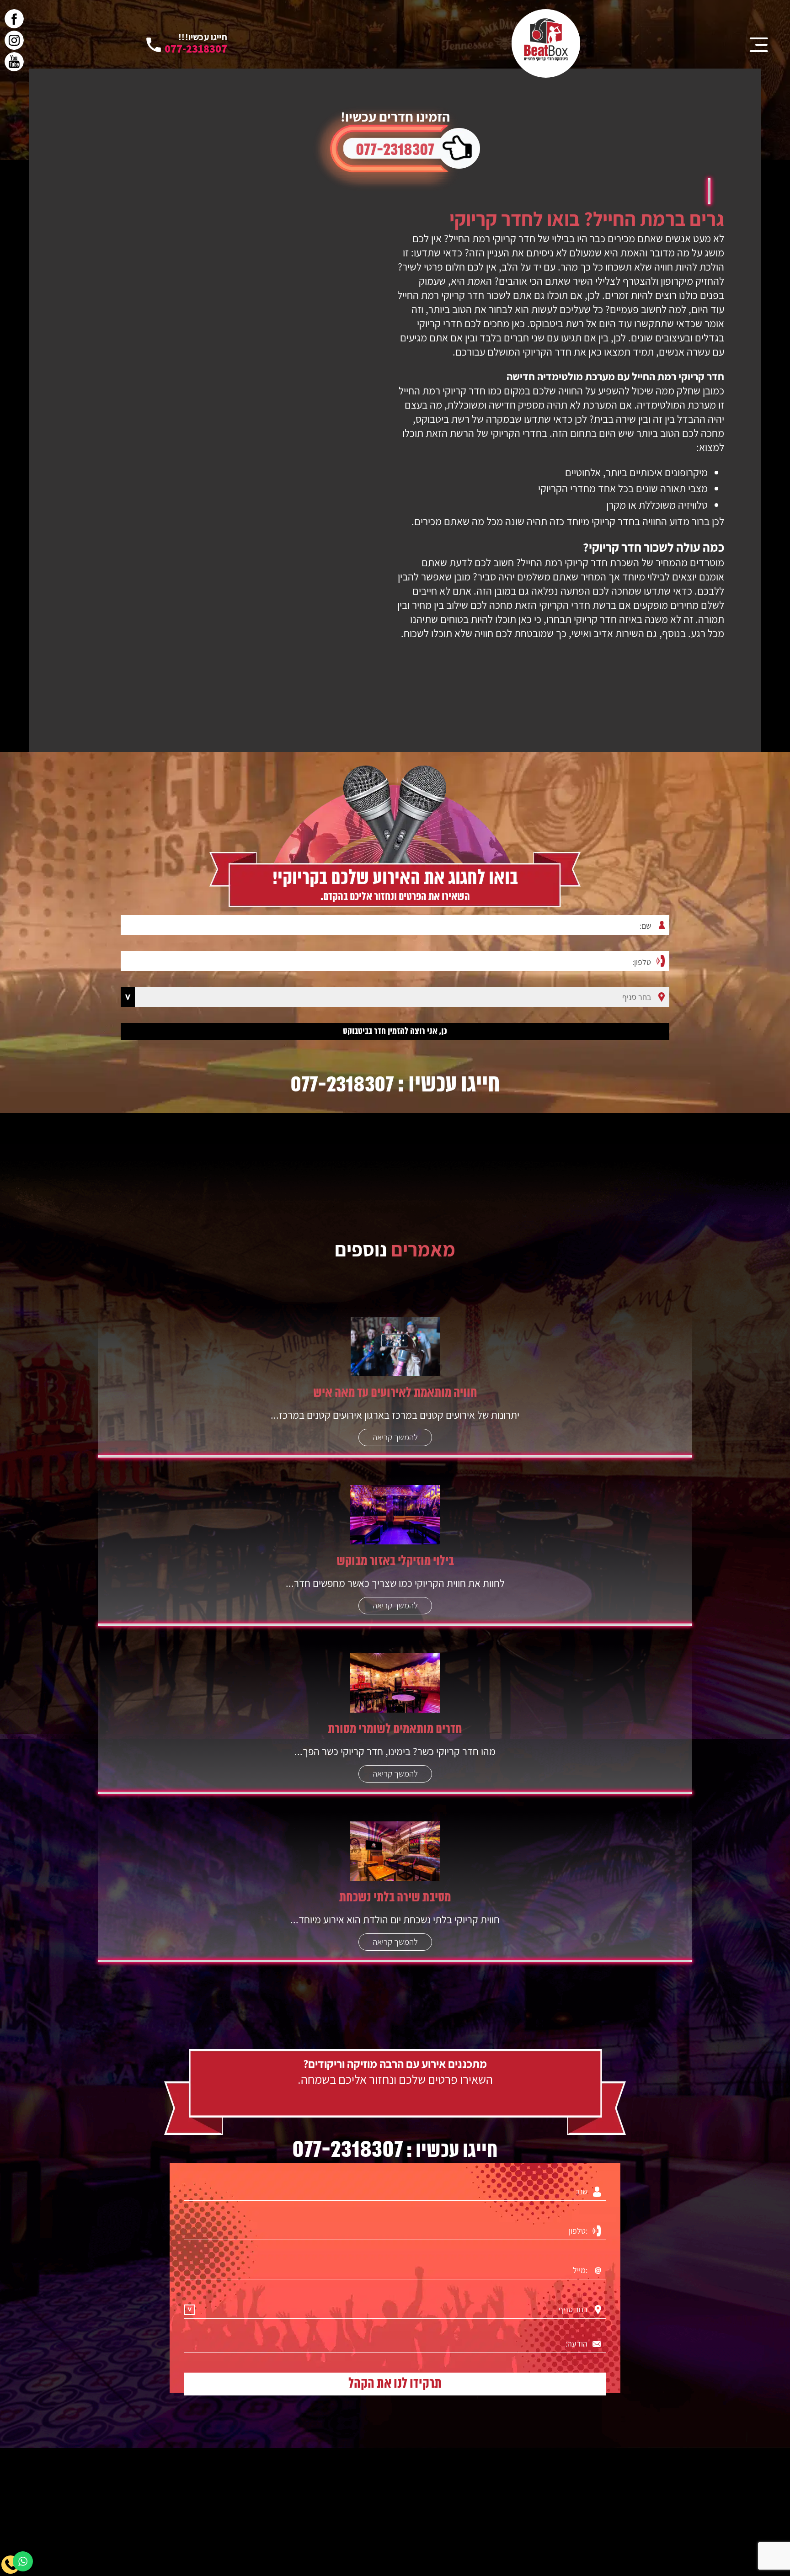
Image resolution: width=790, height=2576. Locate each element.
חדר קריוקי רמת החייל (492, 238)
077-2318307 (395, 150)
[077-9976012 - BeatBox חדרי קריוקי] (546, 43)
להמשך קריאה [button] (395, 1437)
